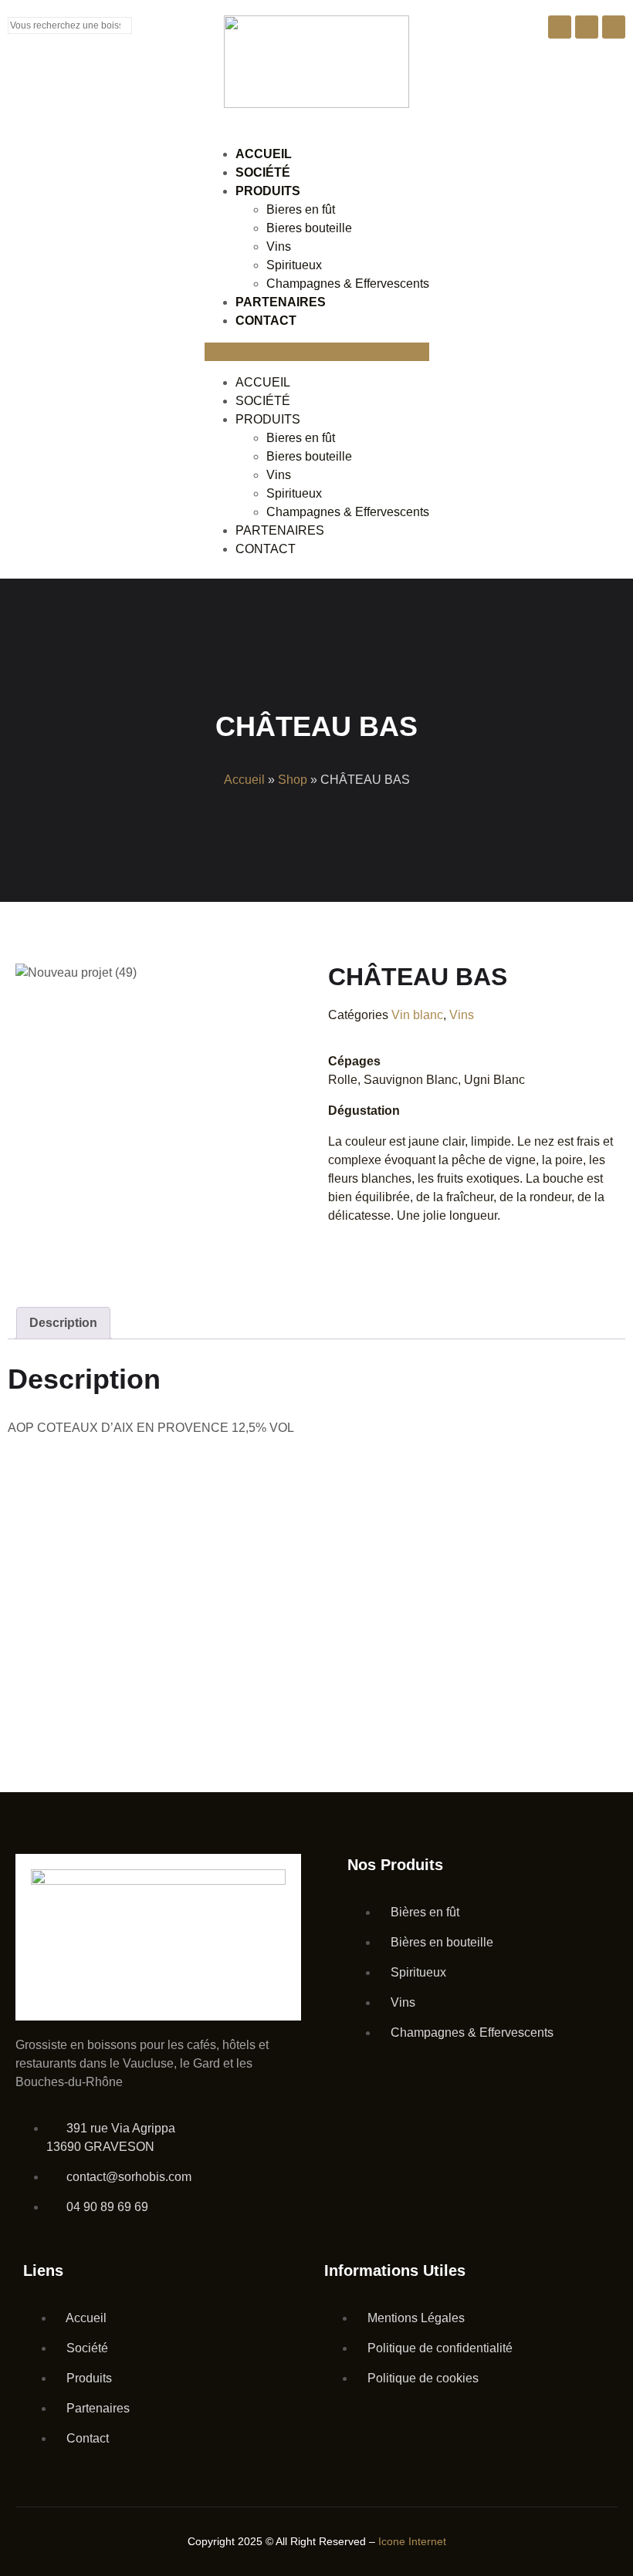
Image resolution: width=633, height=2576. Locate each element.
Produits (268, 191)
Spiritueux (294, 265)
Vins (279, 246)
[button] (317, 352)
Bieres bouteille (309, 228)
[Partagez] (506, 17)
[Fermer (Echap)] (568, 17)
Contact (266, 321)
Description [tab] (63, 1323)
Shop (293, 780)
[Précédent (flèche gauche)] (31, 1288)
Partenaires (281, 302)
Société (263, 172)
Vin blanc (417, 1015)
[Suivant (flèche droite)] (602, 1288)
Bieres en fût (301, 209)
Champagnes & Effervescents (348, 284)
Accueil (264, 154)
